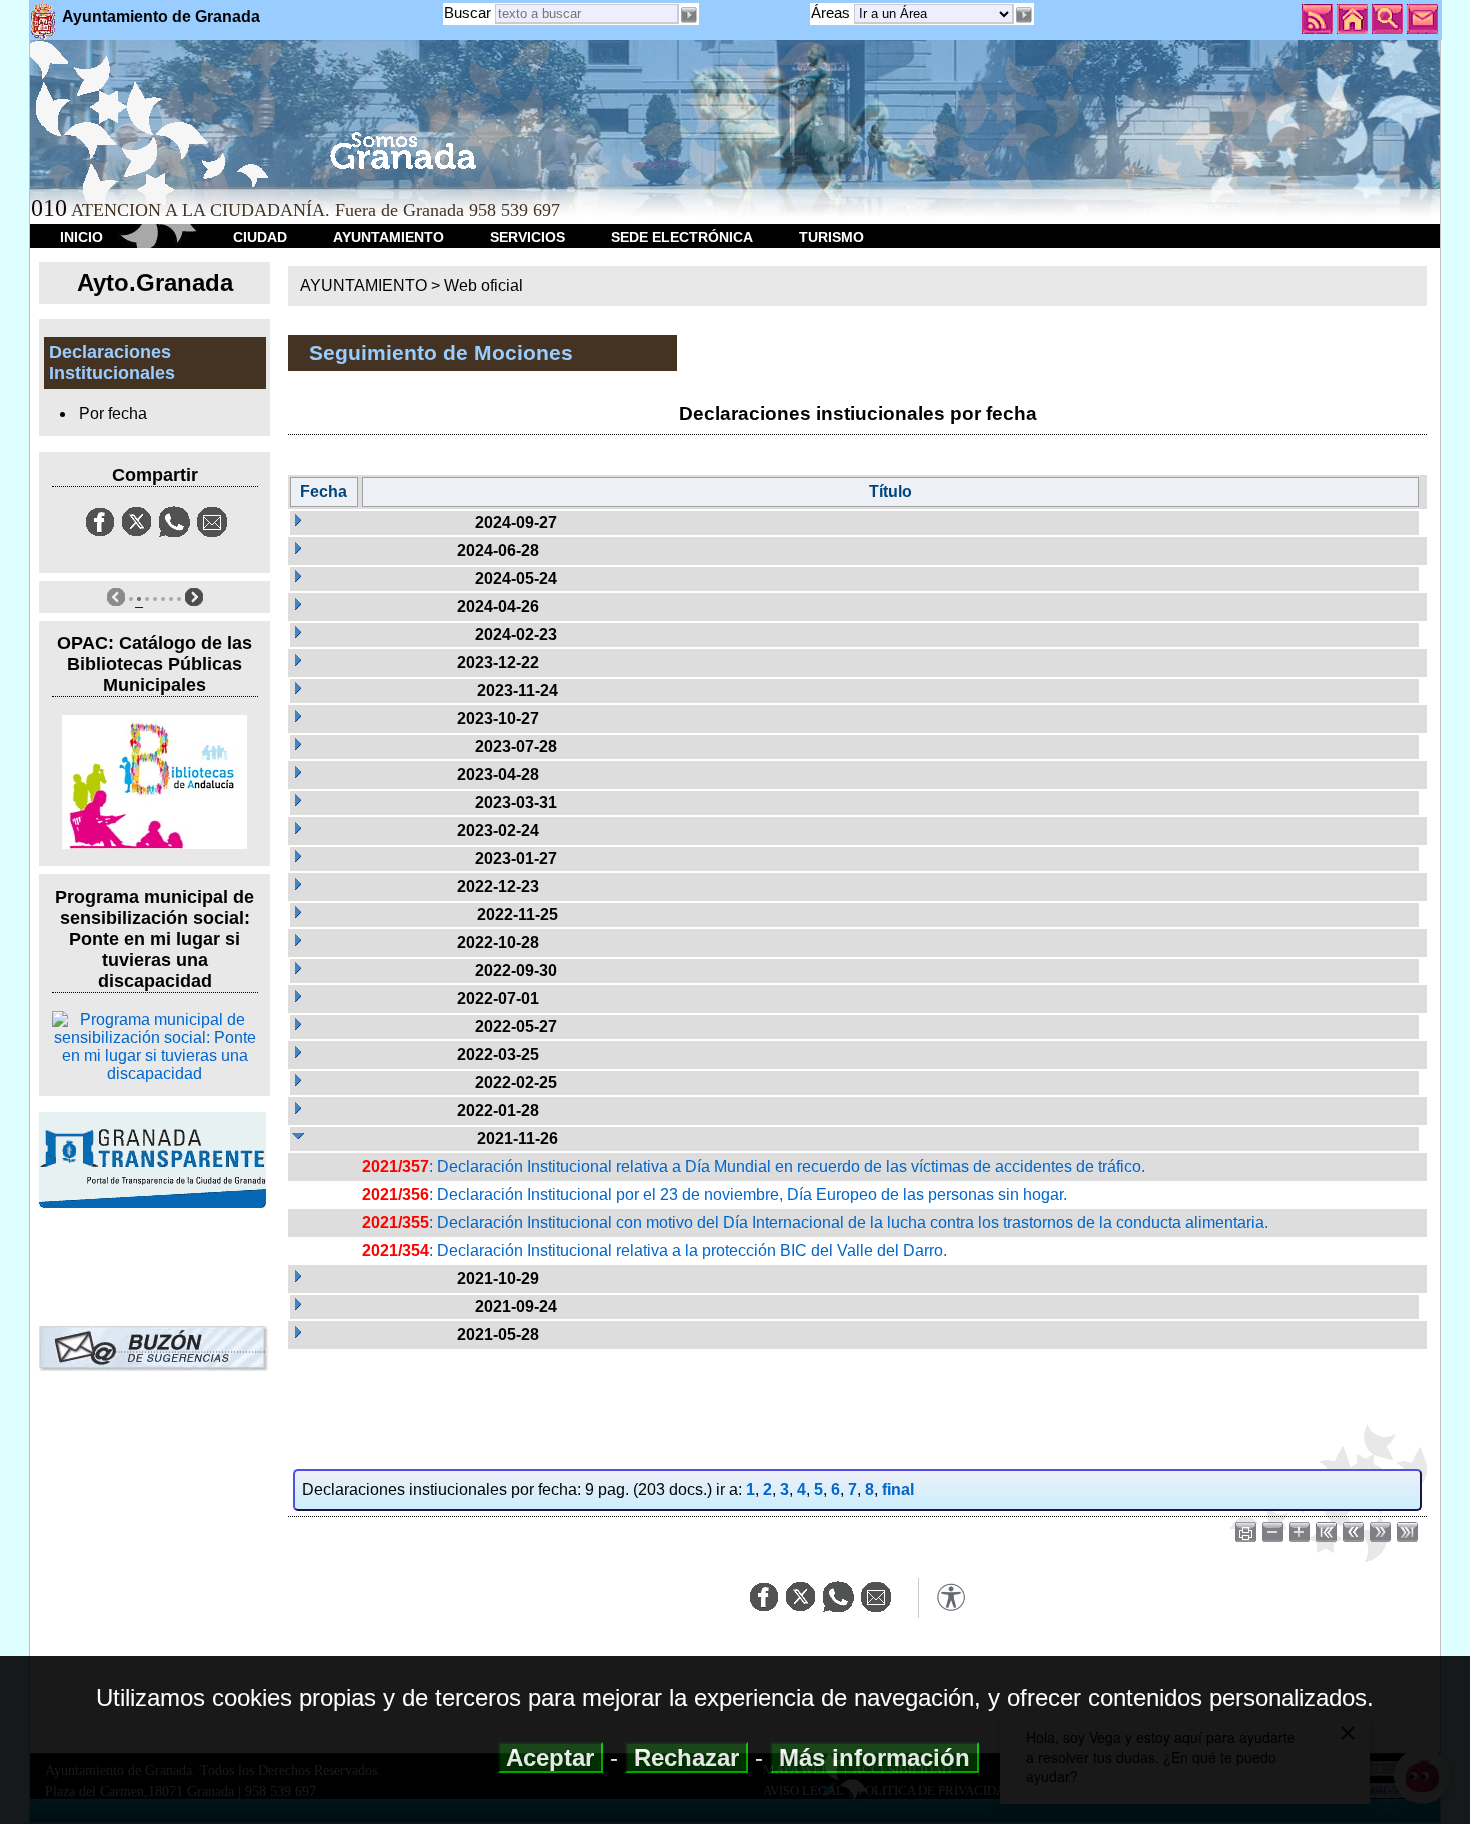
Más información (874, 1757)
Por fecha (113, 413)
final (898, 1489)
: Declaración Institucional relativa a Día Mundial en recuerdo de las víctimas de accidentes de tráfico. (753, 1166)
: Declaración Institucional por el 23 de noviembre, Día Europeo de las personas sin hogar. (714, 1194)
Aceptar (550, 1757)
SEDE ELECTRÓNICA (682, 237)
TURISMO (831, 237)
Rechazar (686, 1757)
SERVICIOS (527, 237)
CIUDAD (260, 237)
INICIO (81, 237)
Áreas (832, 12)
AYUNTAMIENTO (388, 237)
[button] (1024, 15)
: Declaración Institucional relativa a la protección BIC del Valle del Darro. (654, 1250)
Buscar (467, 12)
